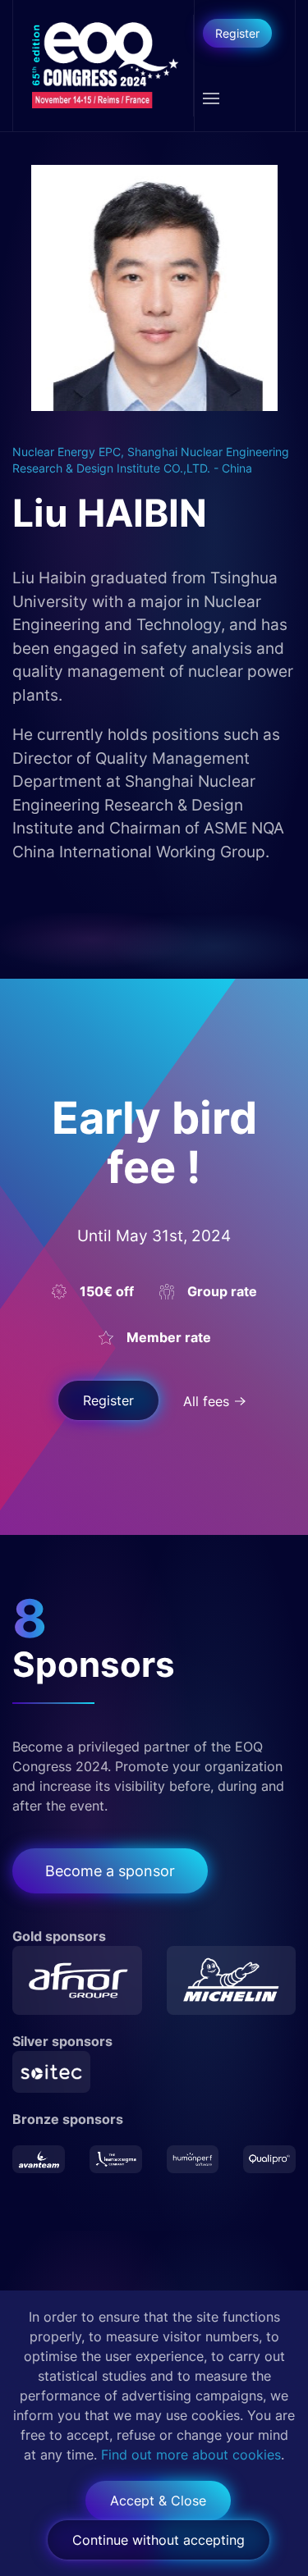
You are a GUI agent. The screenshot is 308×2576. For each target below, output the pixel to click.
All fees (206, 1401)
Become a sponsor (110, 1871)
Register (237, 33)
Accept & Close (158, 2501)
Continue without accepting (159, 2540)
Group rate (222, 1291)
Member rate (169, 1337)
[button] (211, 98)
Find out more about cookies (191, 2455)
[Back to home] (103, 66)
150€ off (107, 1291)
